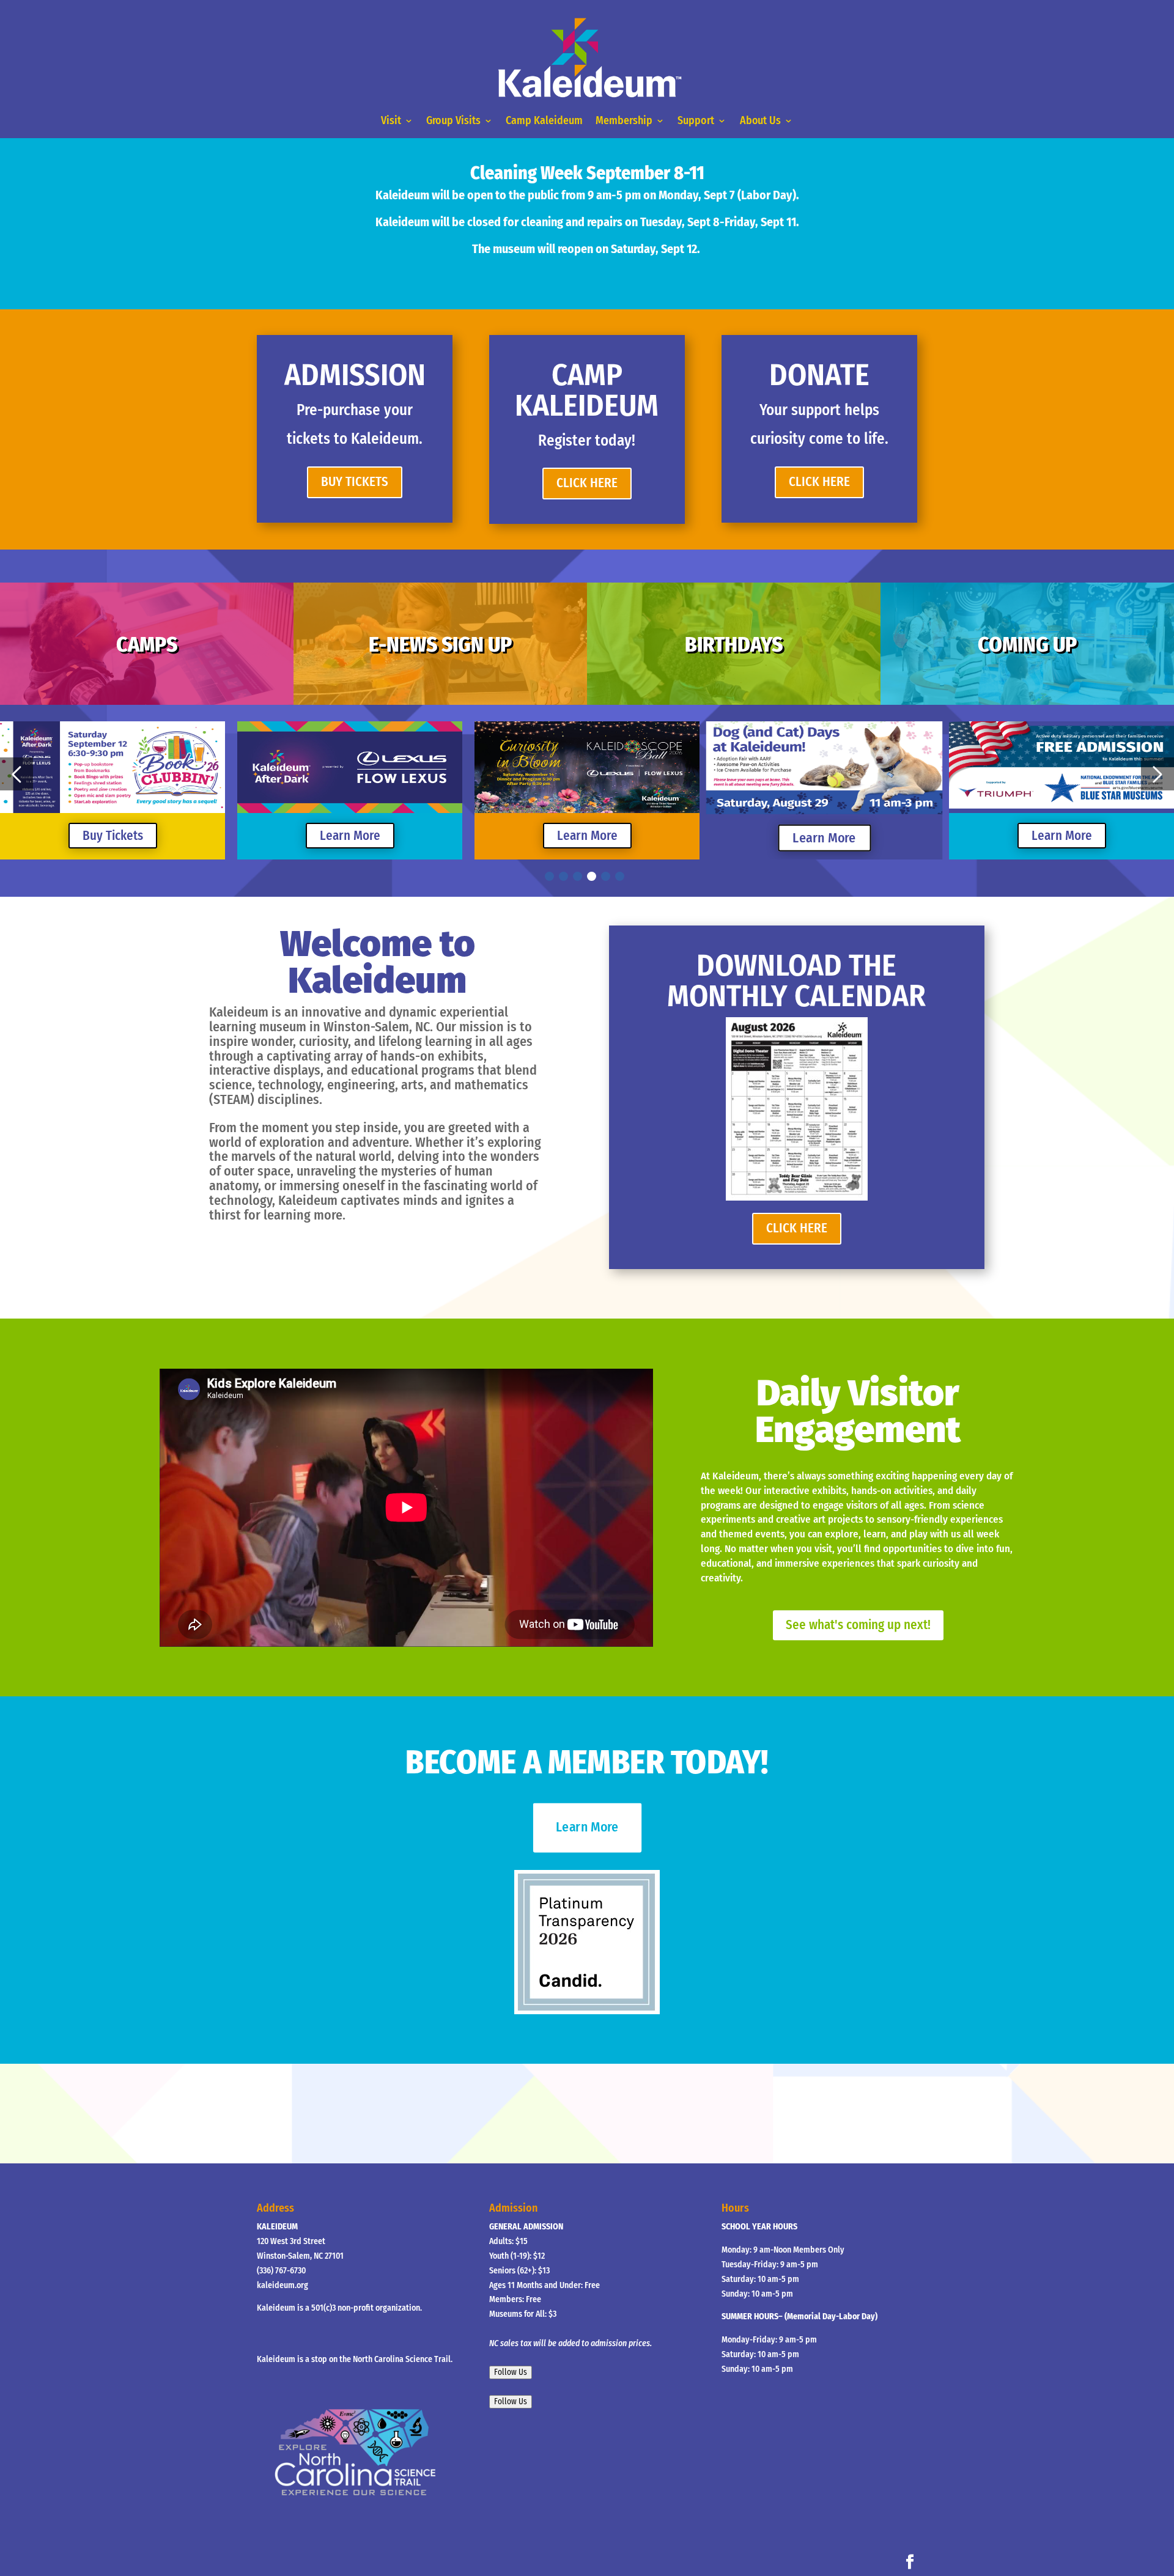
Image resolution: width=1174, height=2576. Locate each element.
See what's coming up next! (858, 1625)
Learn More (113, 836)
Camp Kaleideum (544, 120)
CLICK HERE (587, 483)
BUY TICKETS (355, 482)
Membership (624, 120)
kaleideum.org (282, 2285)
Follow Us (511, 2372)
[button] (17, 774)
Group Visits (453, 120)
